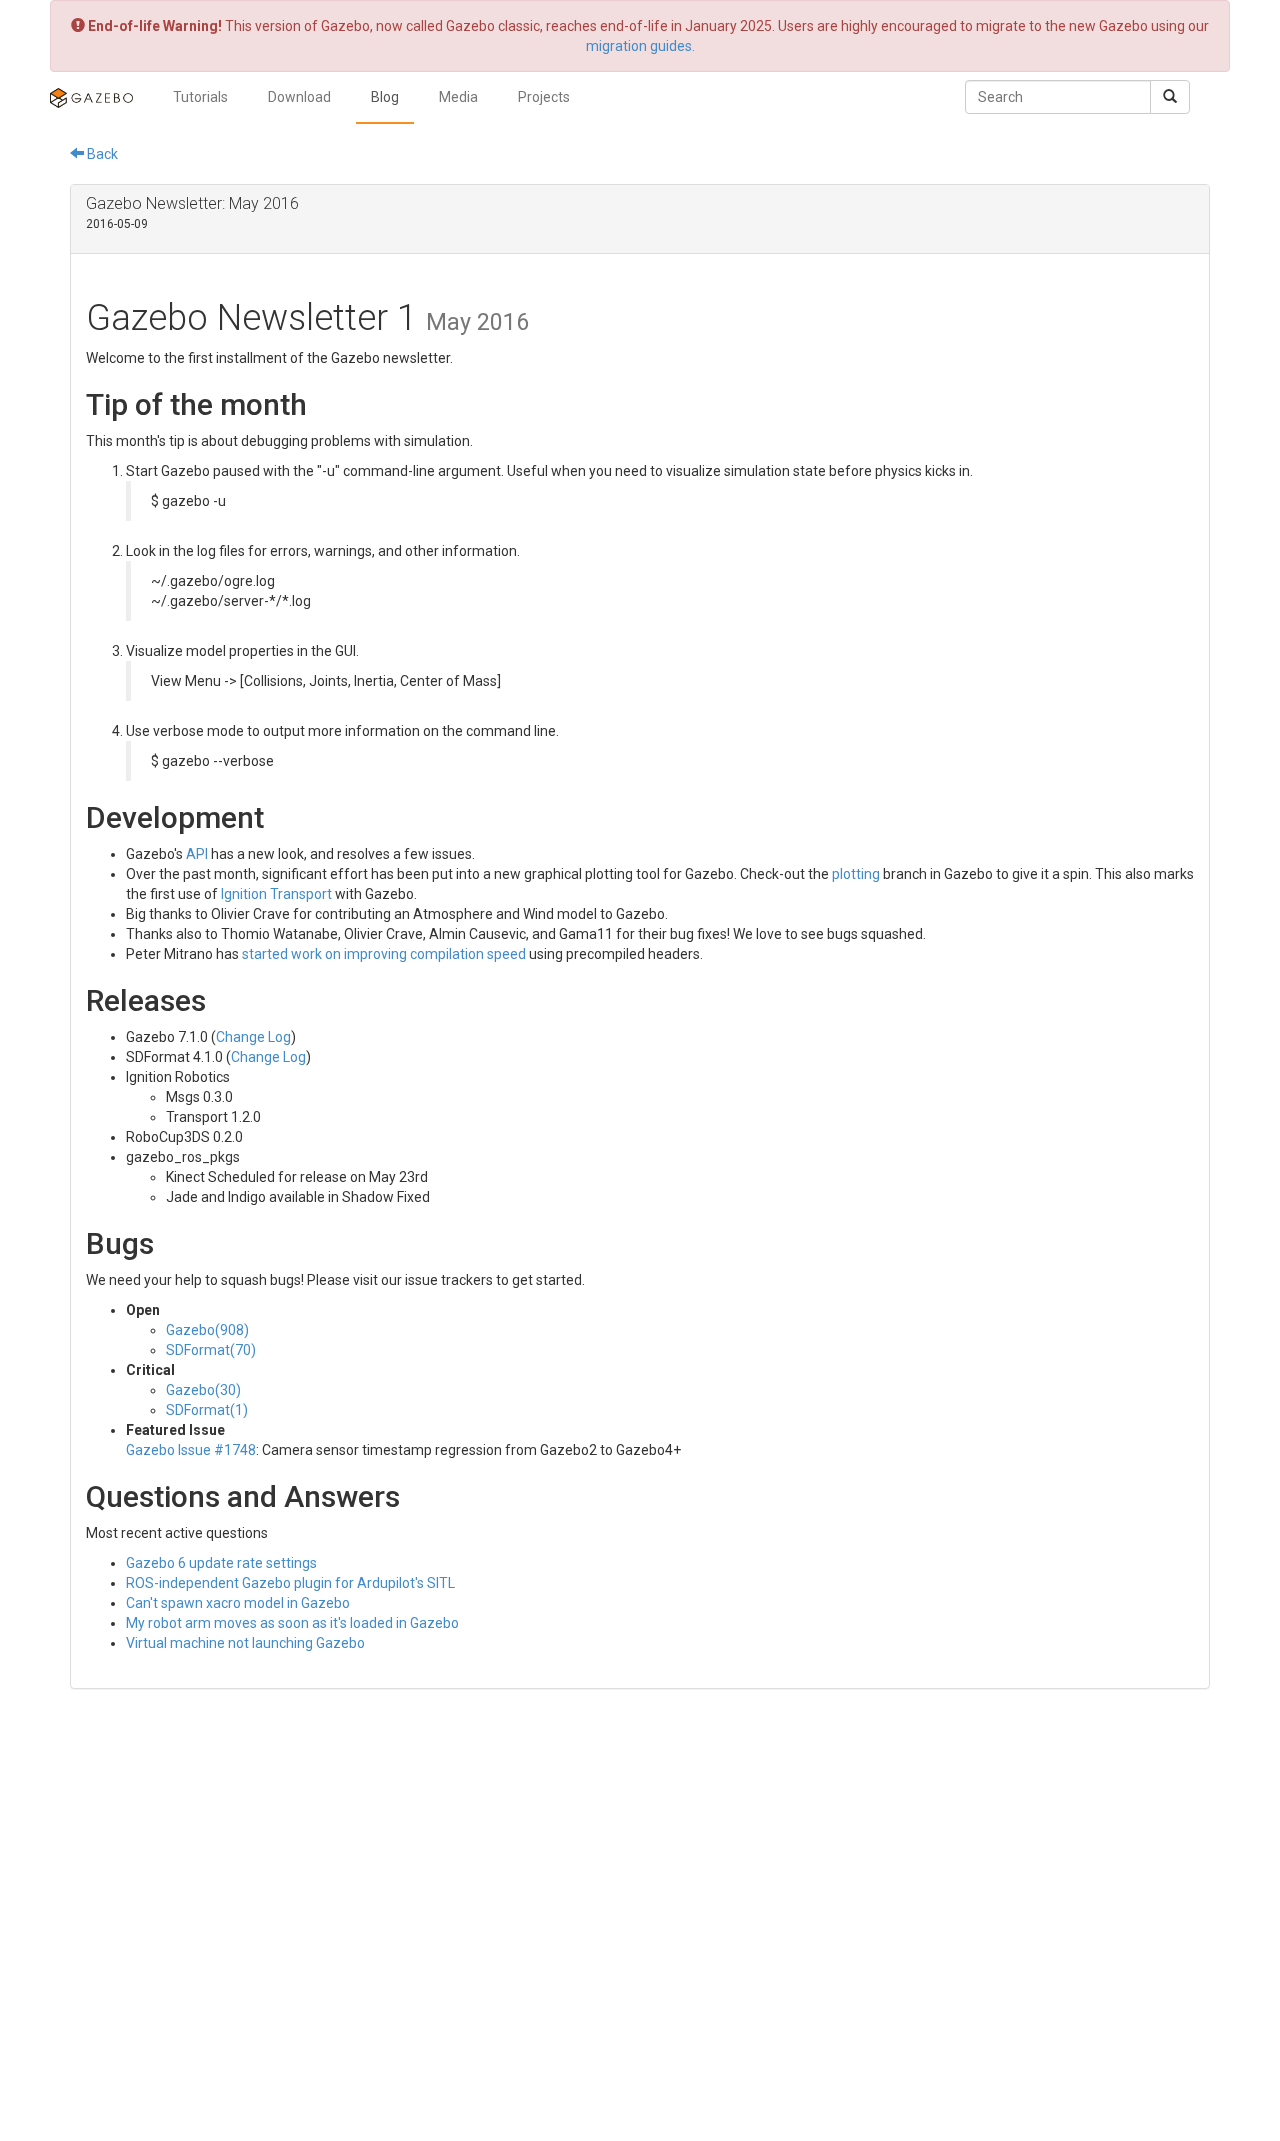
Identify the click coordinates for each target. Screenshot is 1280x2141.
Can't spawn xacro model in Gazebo (238, 1603)
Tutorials (200, 97)
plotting (856, 874)
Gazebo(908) (207, 1330)
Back (101, 154)
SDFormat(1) (207, 1410)
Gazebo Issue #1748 (191, 1450)
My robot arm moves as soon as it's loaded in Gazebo (292, 1623)
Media (458, 97)
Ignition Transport (276, 894)
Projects (544, 97)
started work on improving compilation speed (384, 954)
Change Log (253, 1037)
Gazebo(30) (203, 1390)
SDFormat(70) (211, 1350)
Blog (385, 97)
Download (299, 97)
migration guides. (640, 46)
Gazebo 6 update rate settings (221, 1563)
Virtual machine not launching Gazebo (245, 1643)
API (197, 854)
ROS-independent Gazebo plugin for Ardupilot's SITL (290, 1583)
